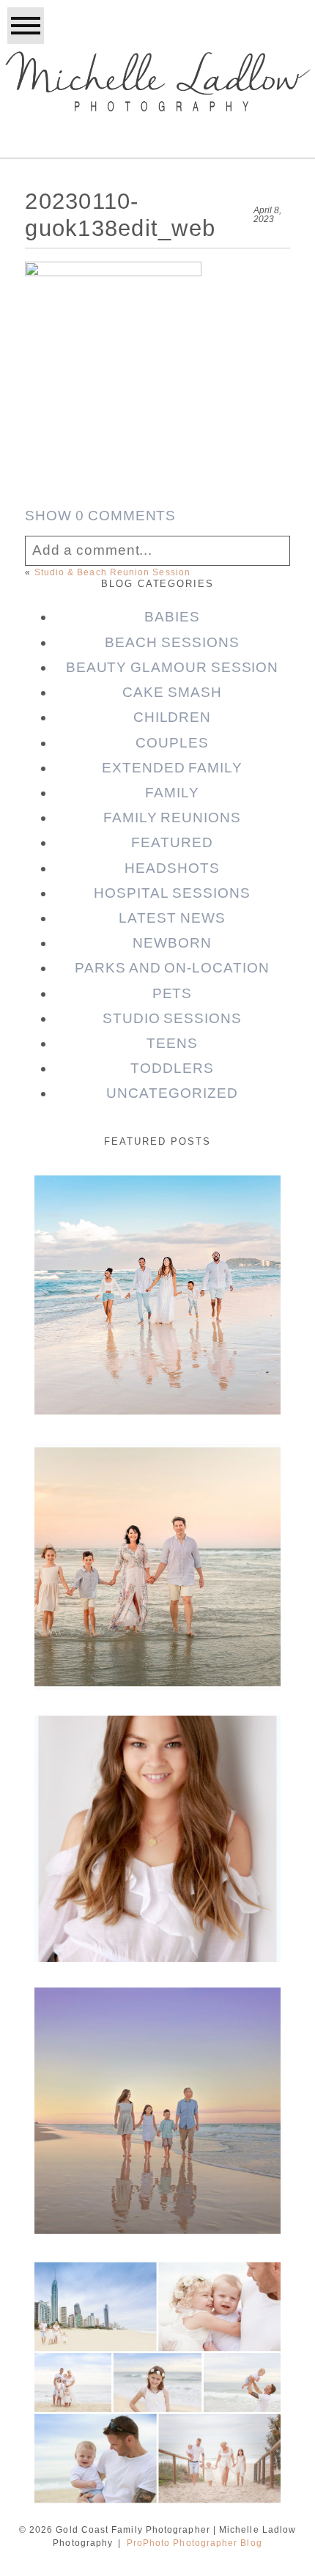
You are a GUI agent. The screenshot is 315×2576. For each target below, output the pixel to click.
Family (172, 793)
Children (173, 717)
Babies (172, 617)
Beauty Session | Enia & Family (156, 1213)
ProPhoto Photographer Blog (194, 2543)
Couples (172, 743)
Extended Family (172, 768)
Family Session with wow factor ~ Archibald (156, 1496)
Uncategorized (172, 1093)
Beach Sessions (172, 642)
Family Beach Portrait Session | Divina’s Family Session (156, 2041)
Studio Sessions (172, 1018)
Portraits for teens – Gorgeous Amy (156, 1758)
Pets (173, 993)
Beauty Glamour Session (173, 667)
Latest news (172, 918)
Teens (172, 1043)
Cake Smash (172, 692)
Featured (172, 842)
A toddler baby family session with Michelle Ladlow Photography (156, 2313)
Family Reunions (172, 818)
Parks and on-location (172, 968)
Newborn (172, 943)
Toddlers (172, 1068)
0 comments (100, 516)
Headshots (172, 868)
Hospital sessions (172, 893)
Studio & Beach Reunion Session (112, 572)
